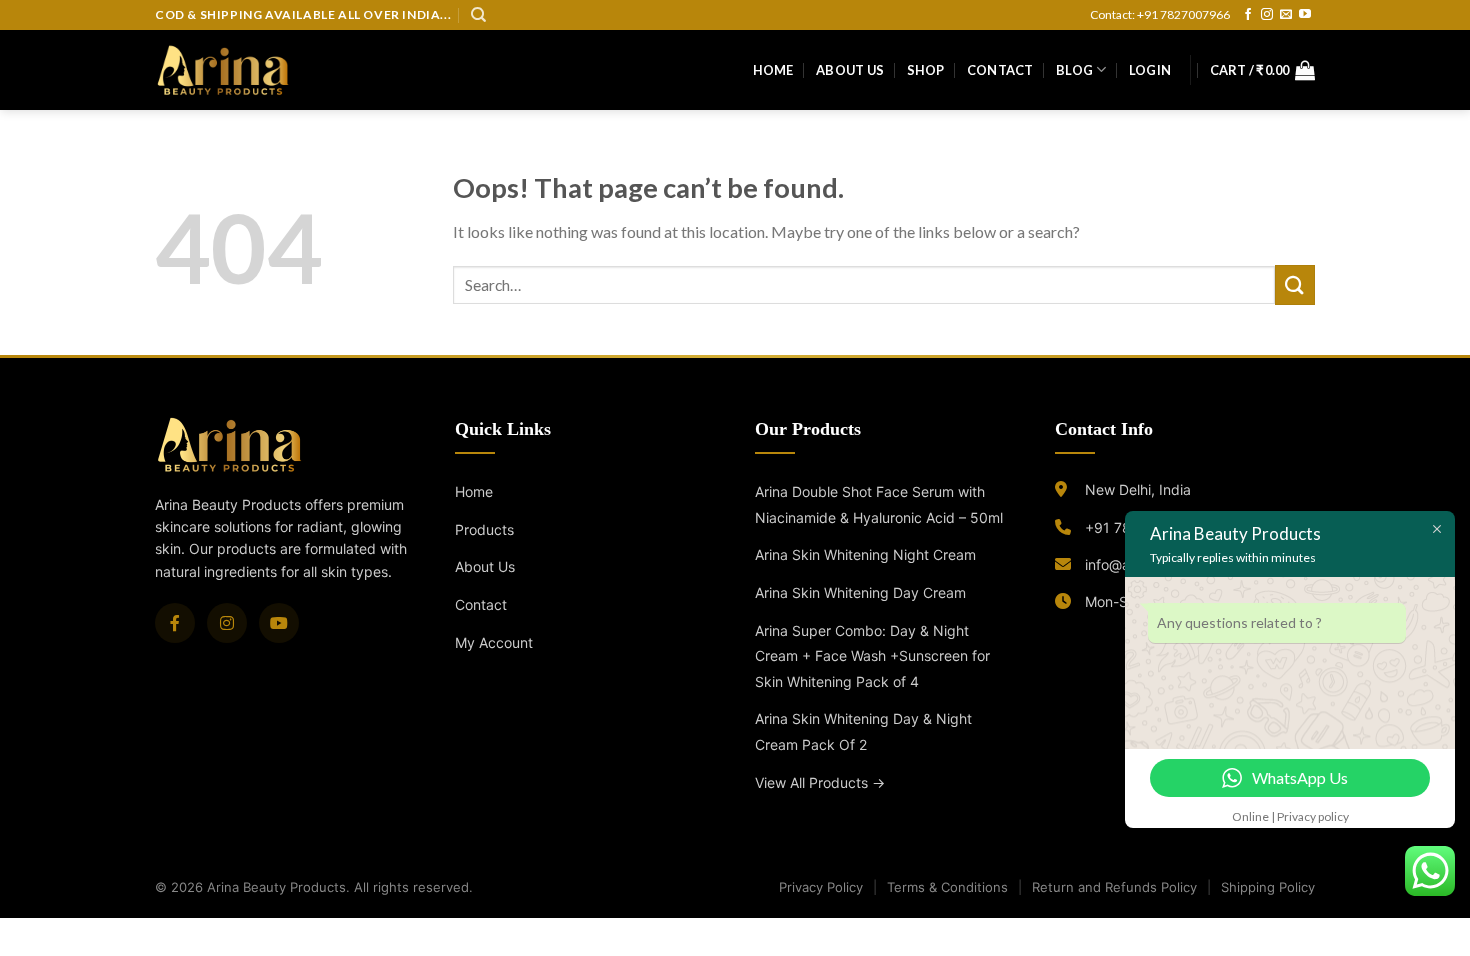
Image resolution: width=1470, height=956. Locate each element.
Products (484, 529)
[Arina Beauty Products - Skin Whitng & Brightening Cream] (223, 69)
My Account (494, 642)
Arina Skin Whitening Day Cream (860, 592)
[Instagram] (227, 623)
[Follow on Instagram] (1267, 15)
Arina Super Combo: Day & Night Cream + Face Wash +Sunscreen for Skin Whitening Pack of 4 (872, 656)
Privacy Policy (821, 887)
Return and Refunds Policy (1114, 887)
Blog (1074, 70)
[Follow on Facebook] (1248, 15)
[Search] (478, 15)
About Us (850, 70)
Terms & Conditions (947, 887)
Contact (1000, 70)
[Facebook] (175, 623)
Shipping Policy (1268, 887)
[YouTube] (279, 623)
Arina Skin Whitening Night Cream (865, 554)
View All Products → (820, 782)
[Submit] (1295, 284)
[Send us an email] (1286, 15)
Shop (926, 70)
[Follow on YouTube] (1305, 15)
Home (773, 70)
